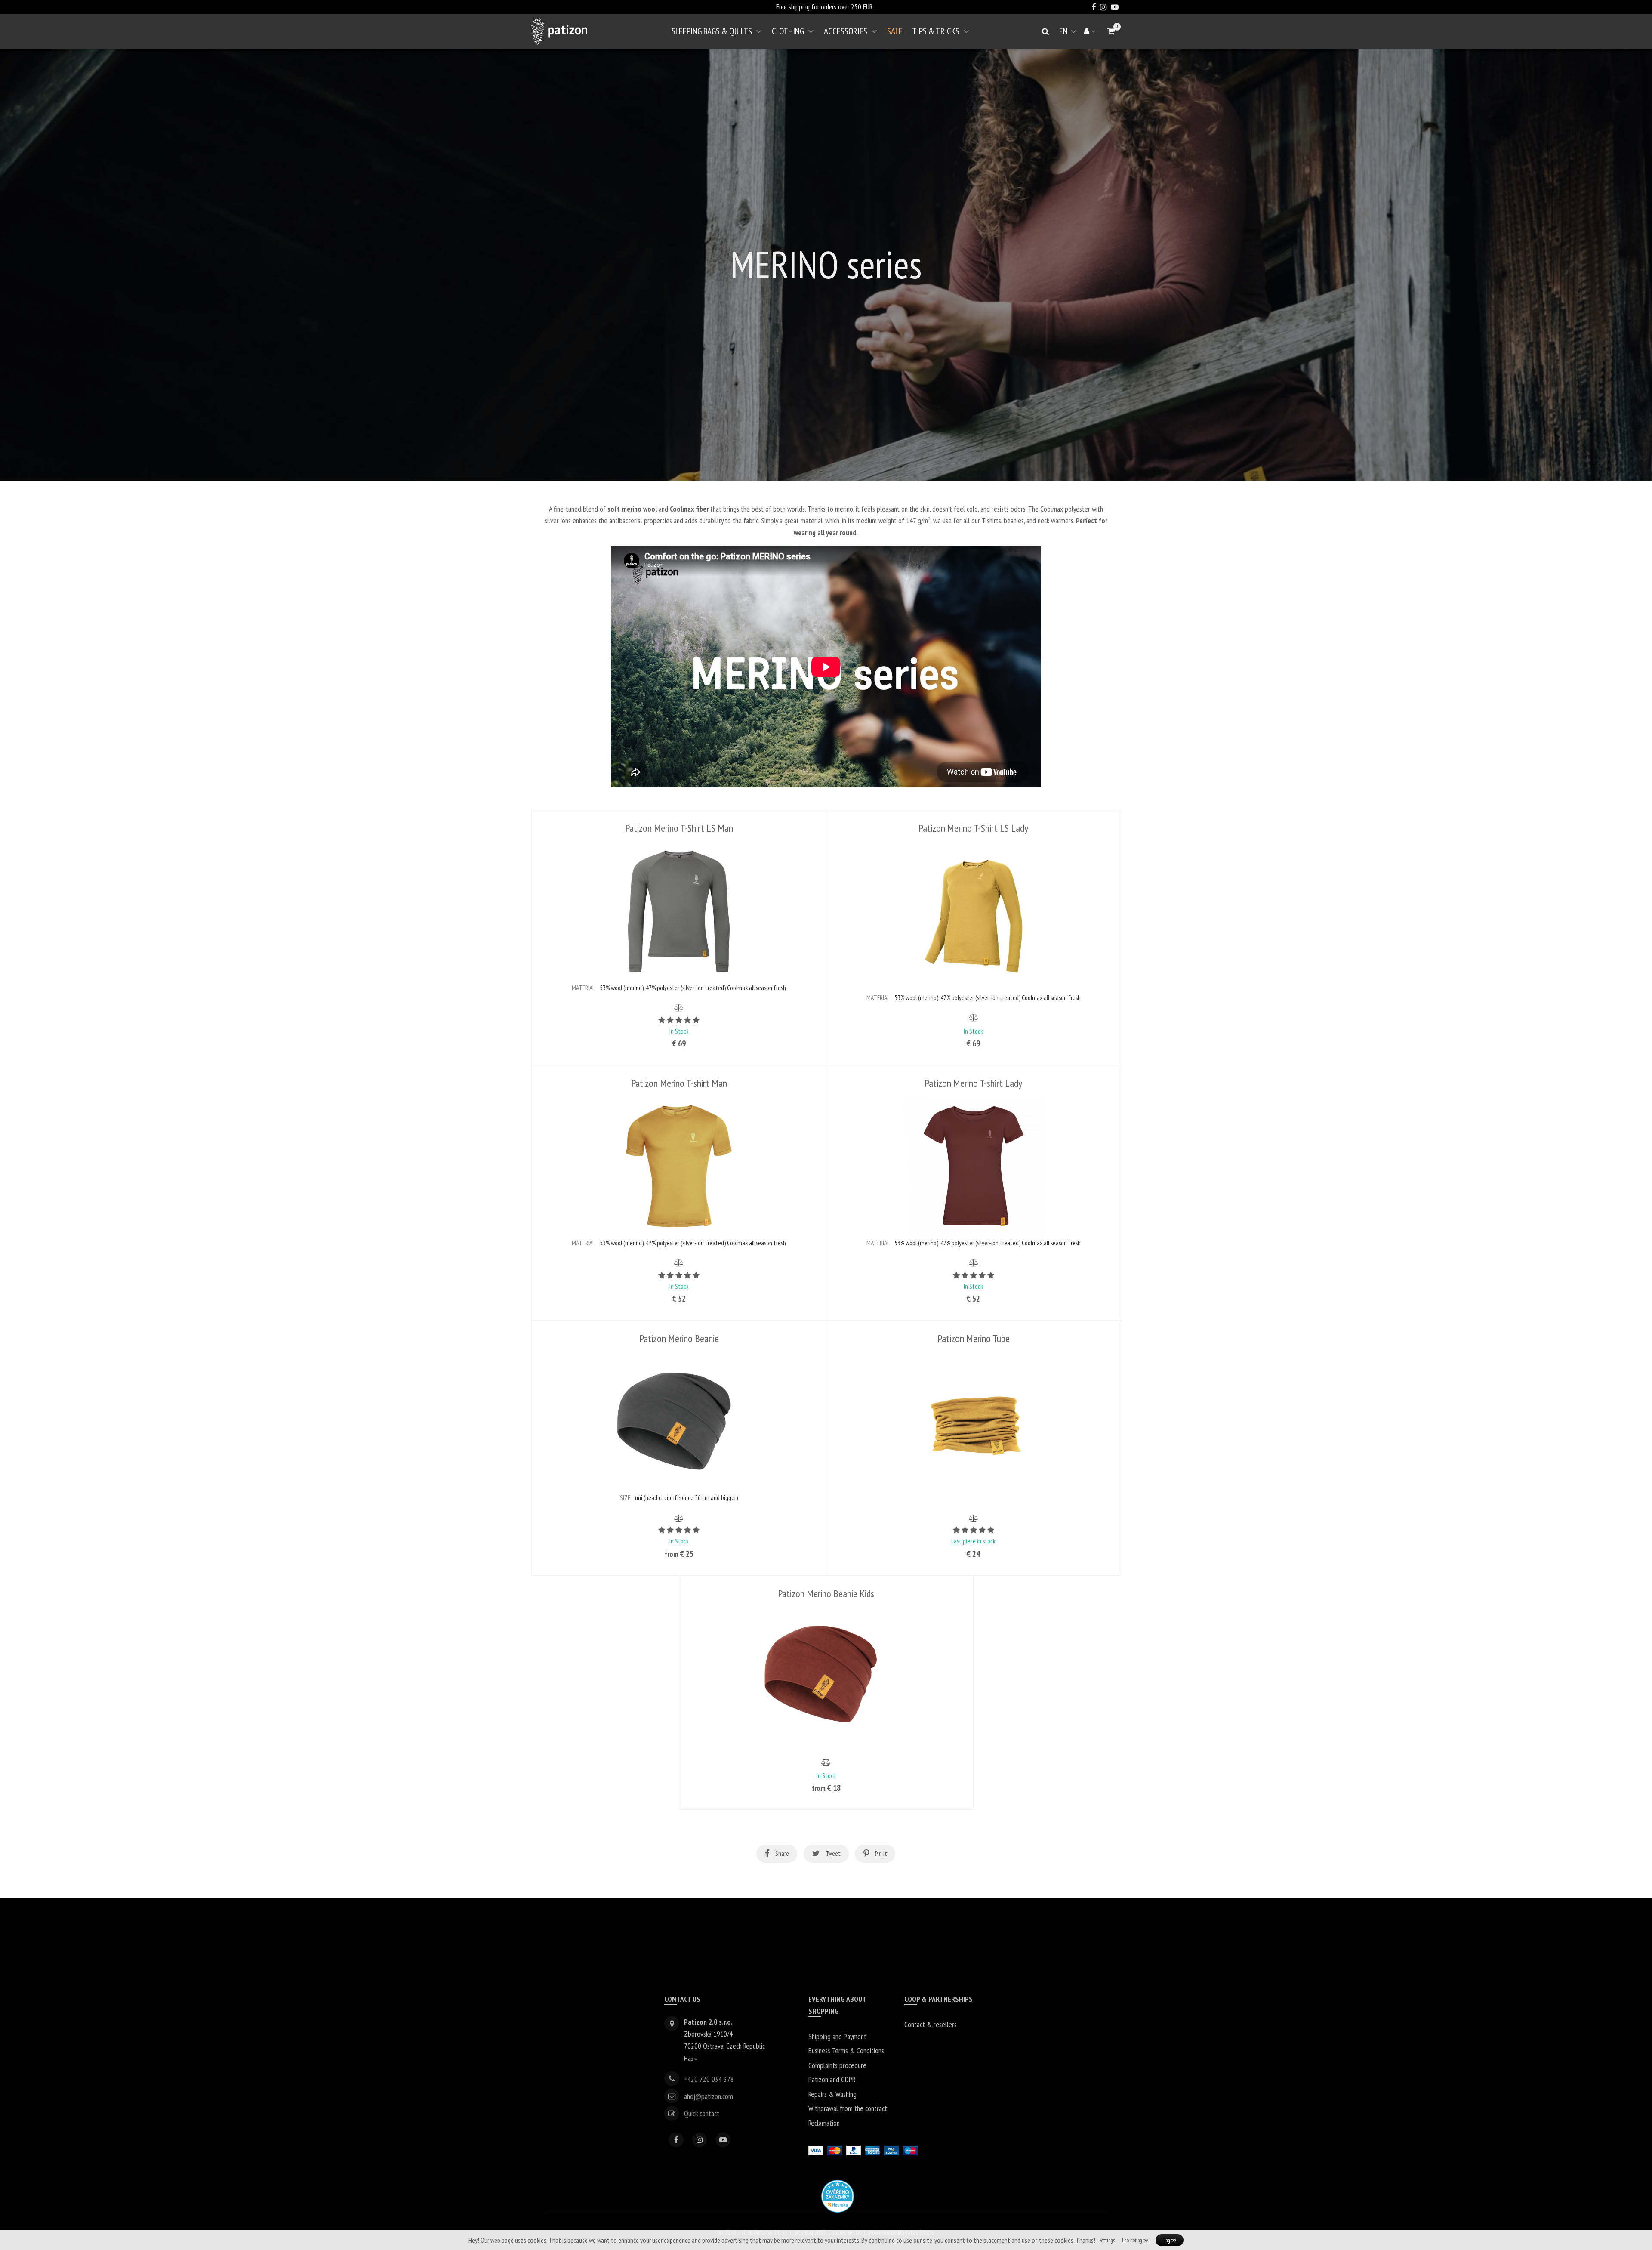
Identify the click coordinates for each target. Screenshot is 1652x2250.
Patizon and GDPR (832, 2079)
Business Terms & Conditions (846, 2051)
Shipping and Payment (837, 2036)
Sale (895, 31)
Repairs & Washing (832, 2094)
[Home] (559, 31)
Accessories (846, 31)
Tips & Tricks (936, 31)
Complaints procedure (837, 2065)
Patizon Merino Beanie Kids (826, 1594)
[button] (1111, 31)
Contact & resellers (931, 2024)
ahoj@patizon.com (709, 2096)
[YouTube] (723, 2140)
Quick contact (702, 2113)
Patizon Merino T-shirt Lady (973, 1083)
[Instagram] (700, 2140)
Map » (690, 2058)
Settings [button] (1107, 2240)
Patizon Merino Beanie (679, 1338)
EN (1069, 35)
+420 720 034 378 (709, 2079)
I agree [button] (1170, 2240)
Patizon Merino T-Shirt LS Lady (973, 828)
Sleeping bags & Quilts (712, 31)
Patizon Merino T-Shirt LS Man (679, 828)
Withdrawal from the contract (848, 2108)
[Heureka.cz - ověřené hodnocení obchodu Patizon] (838, 2195)
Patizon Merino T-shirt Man (679, 1083)
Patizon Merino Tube (974, 1338)
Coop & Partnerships (938, 1999)
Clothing (788, 31)
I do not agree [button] (1135, 2240)
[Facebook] (676, 2140)
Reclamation (824, 2123)
